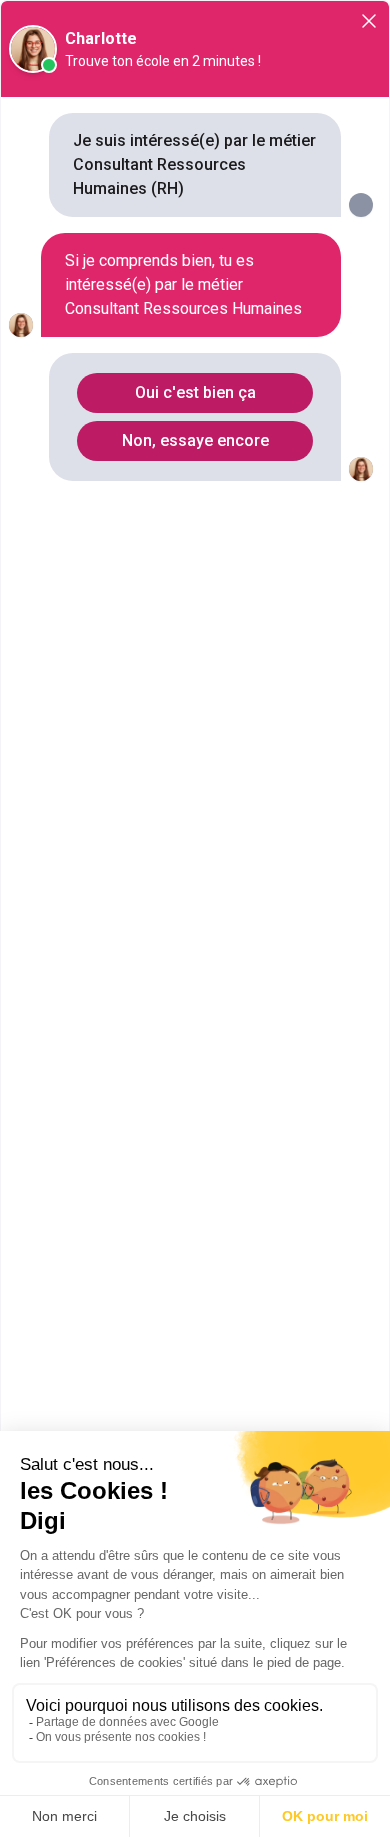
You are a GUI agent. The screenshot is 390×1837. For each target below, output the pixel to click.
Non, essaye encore (195, 440)
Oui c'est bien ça (195, 392)
